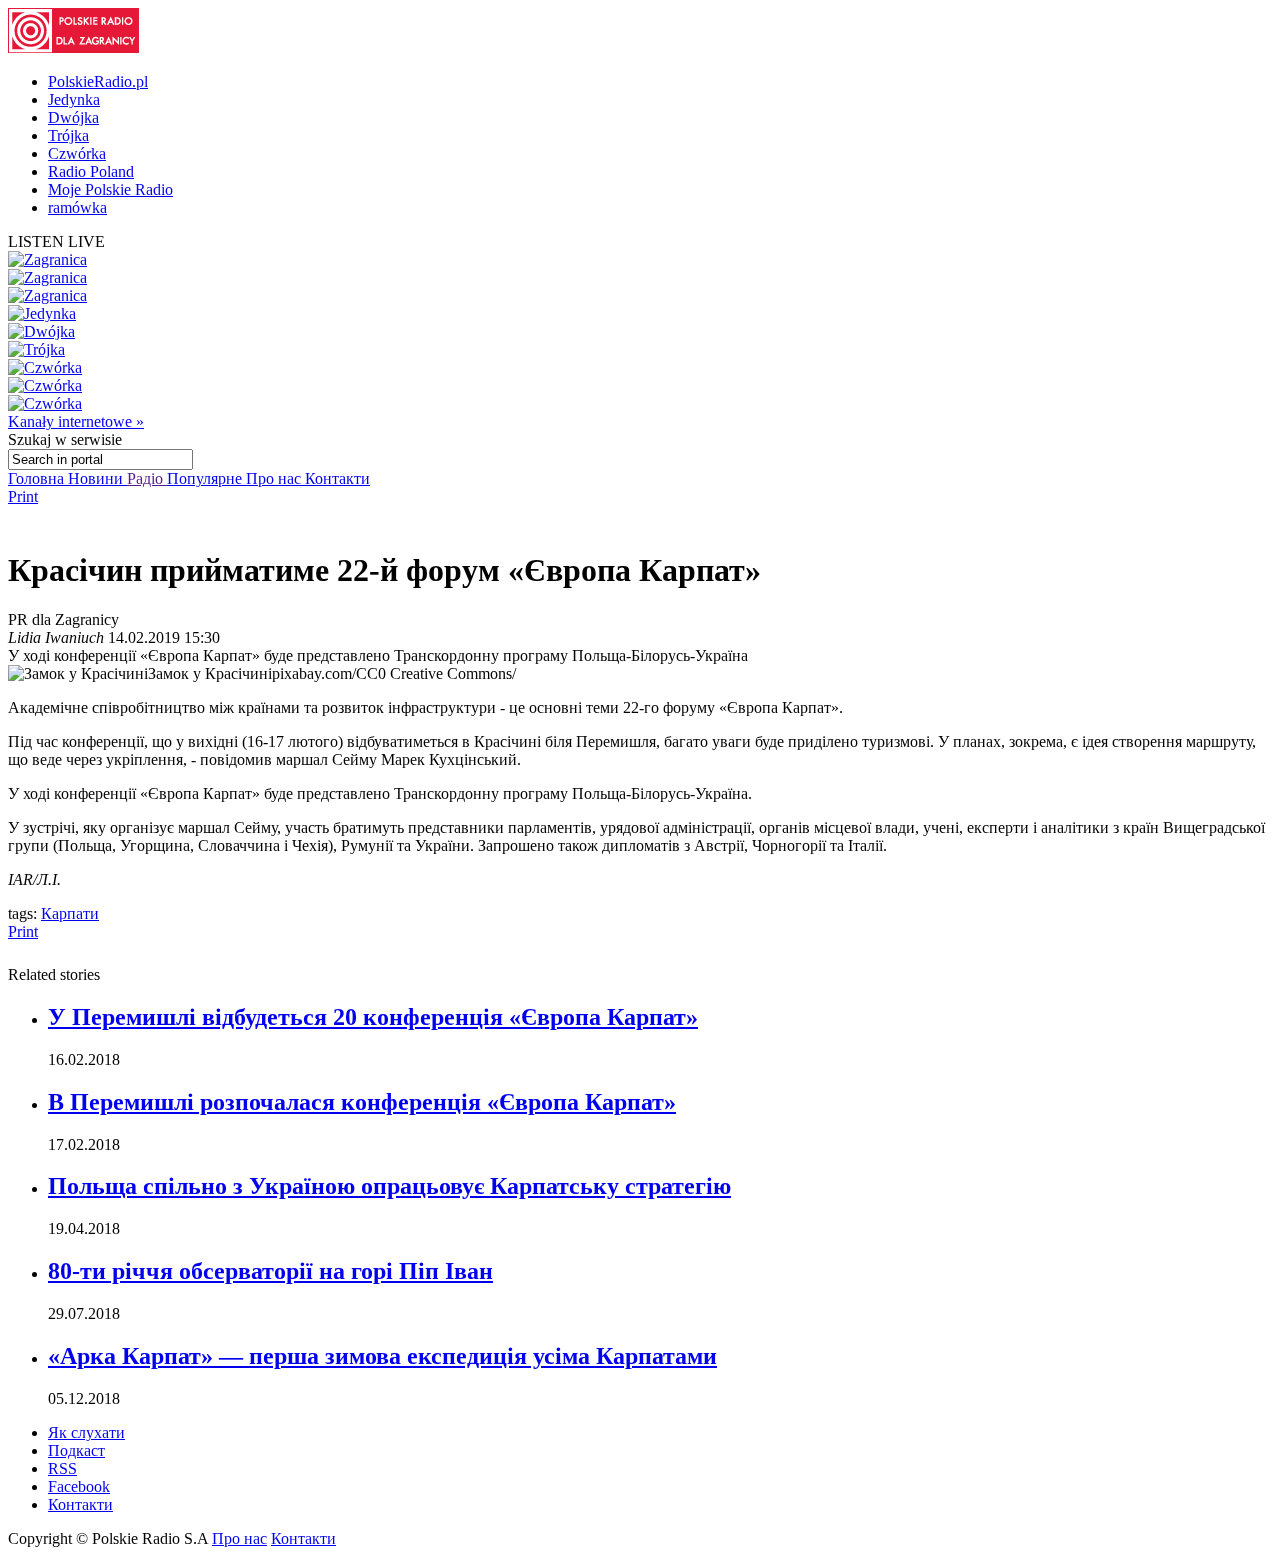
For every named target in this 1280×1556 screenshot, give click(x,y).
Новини (97, 478)
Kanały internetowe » (76, 421)
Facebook (79, 1486)
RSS (62, 1468)
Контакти (337, 478)
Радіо (147, 478)
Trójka (68, 135)
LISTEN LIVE (56, 241)
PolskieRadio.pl (98, 81)
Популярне (206, 478)
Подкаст (76, 1450)
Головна (38, 478)
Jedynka (74, 99)
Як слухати (86, 1432)
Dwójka (73, 117)
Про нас (275, 478)
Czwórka (77, 153)
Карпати (70, 913)
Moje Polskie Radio (110, 189)
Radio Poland (91, 171)
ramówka (77, 207)
